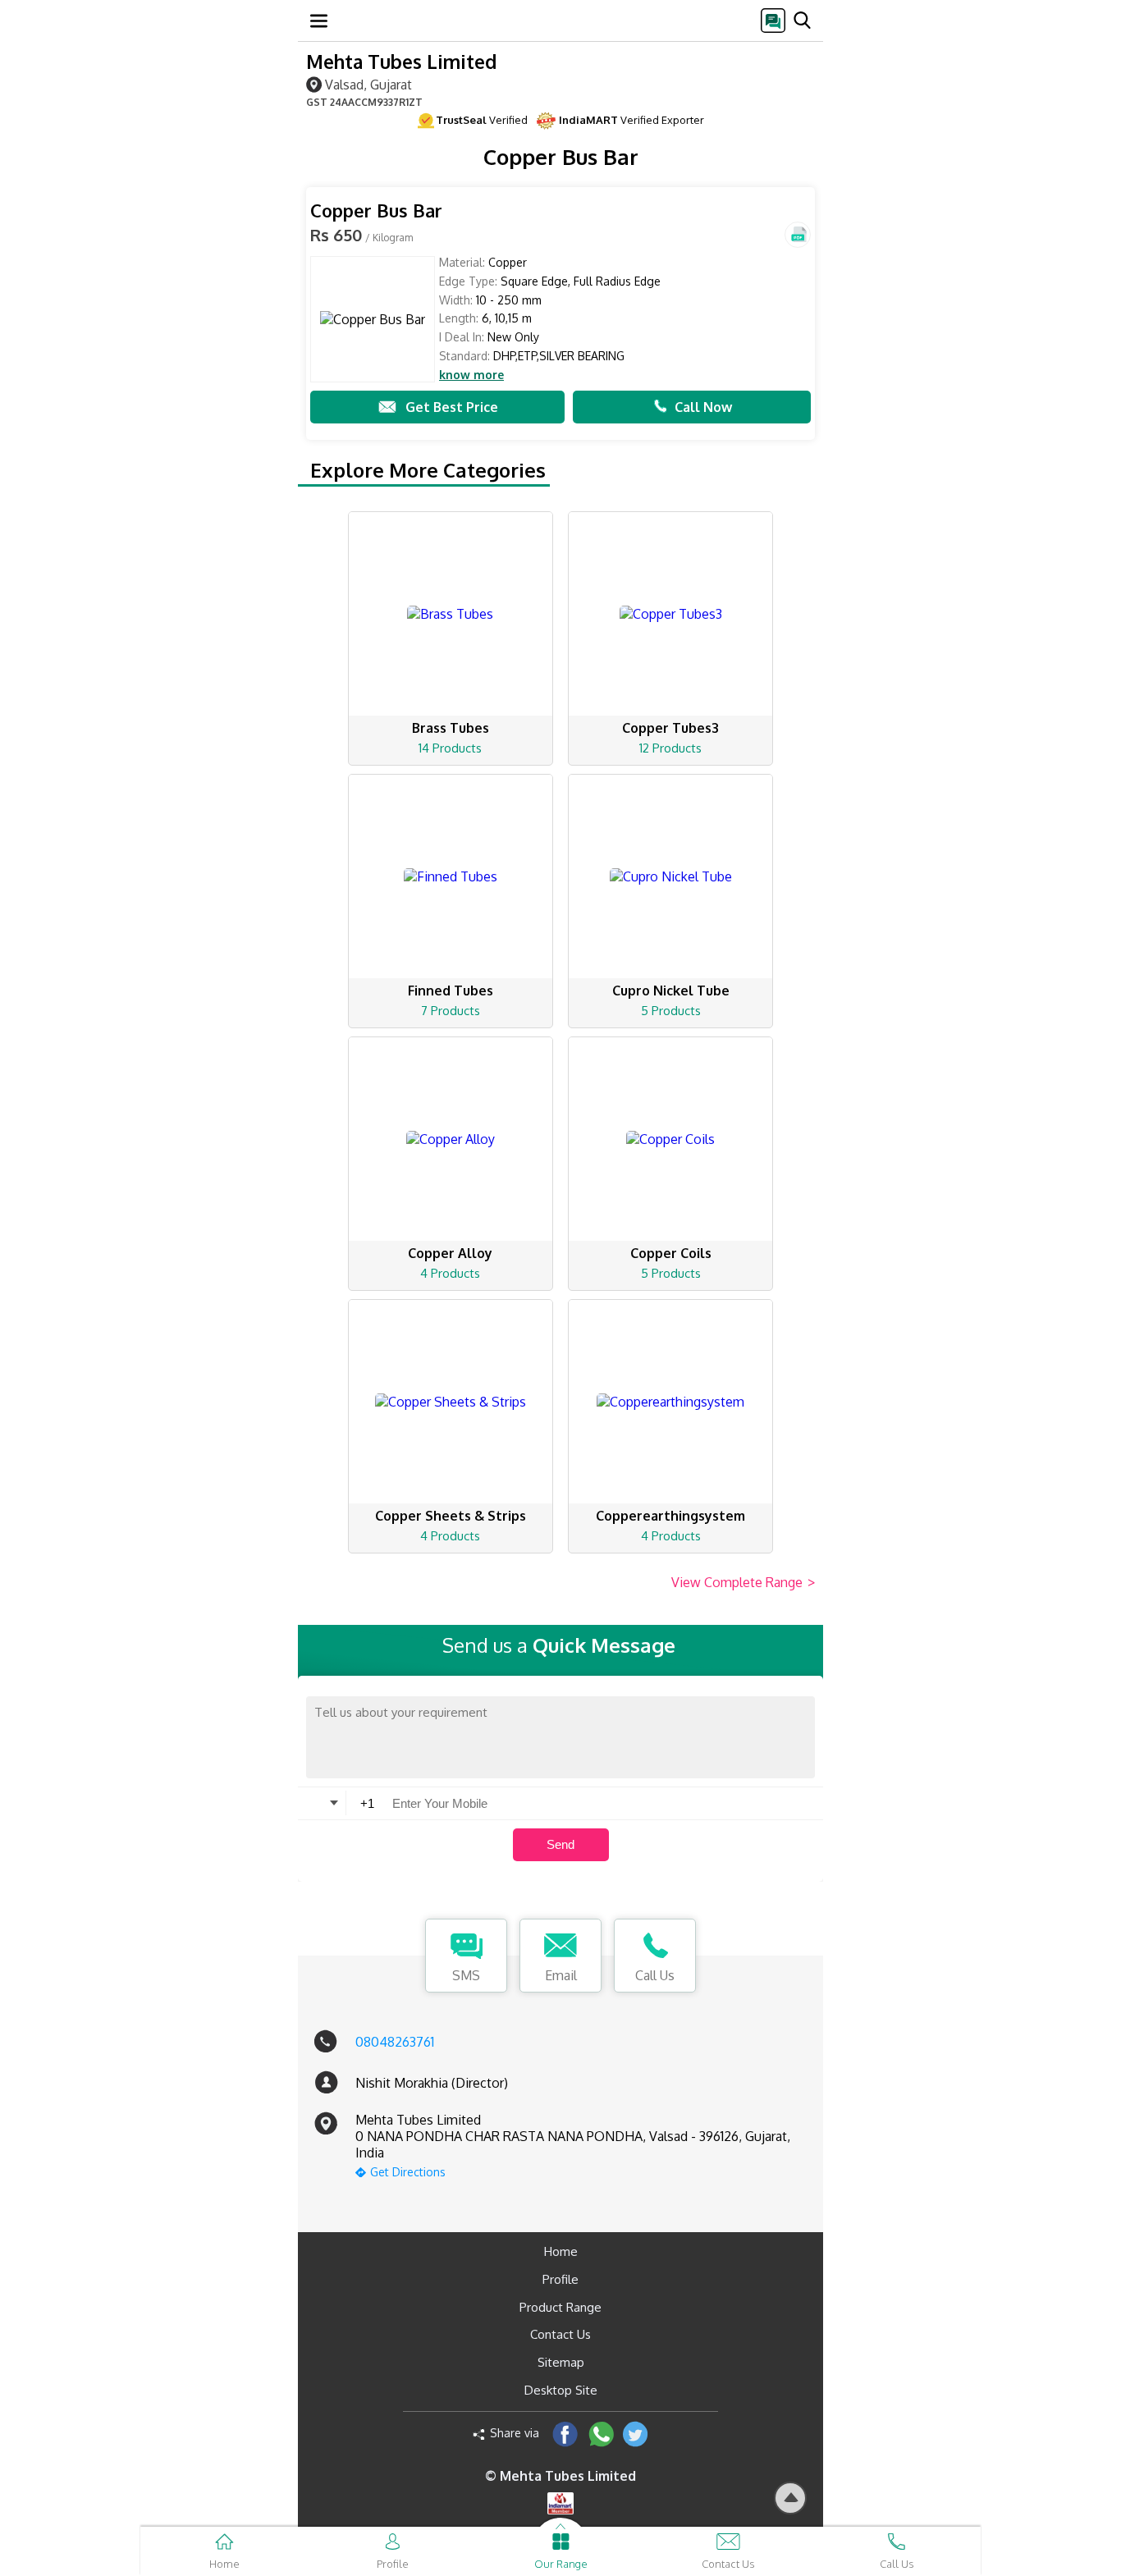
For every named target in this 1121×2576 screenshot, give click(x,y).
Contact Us (560, 2334)
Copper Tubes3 (670, 728)
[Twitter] (636, 2434)
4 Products (450, 1273)
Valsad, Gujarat (368, 84)
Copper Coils (671, 1253)
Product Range (560, 2307)
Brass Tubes (451, 728)
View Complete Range (743, 1582)
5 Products (671, 1011)
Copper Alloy (450, 1253)
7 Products (451, 1011)
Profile (560, 2279)
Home (561, 2251)
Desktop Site (561, 2390)
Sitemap (561, 2362)
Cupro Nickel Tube (671, 991)
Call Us (655, 1975)
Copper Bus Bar (376, 210)
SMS (466, 1975)
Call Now (703, 407)
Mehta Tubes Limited (401, 61)
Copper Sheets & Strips (451, 1516)
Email (561, 1975)
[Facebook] (565, 2434)
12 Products (670, 748)
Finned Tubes (451, 991)
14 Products (450, 748)
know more (471, 375)
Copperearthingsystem (670, 1516)
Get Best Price (452, 407)
